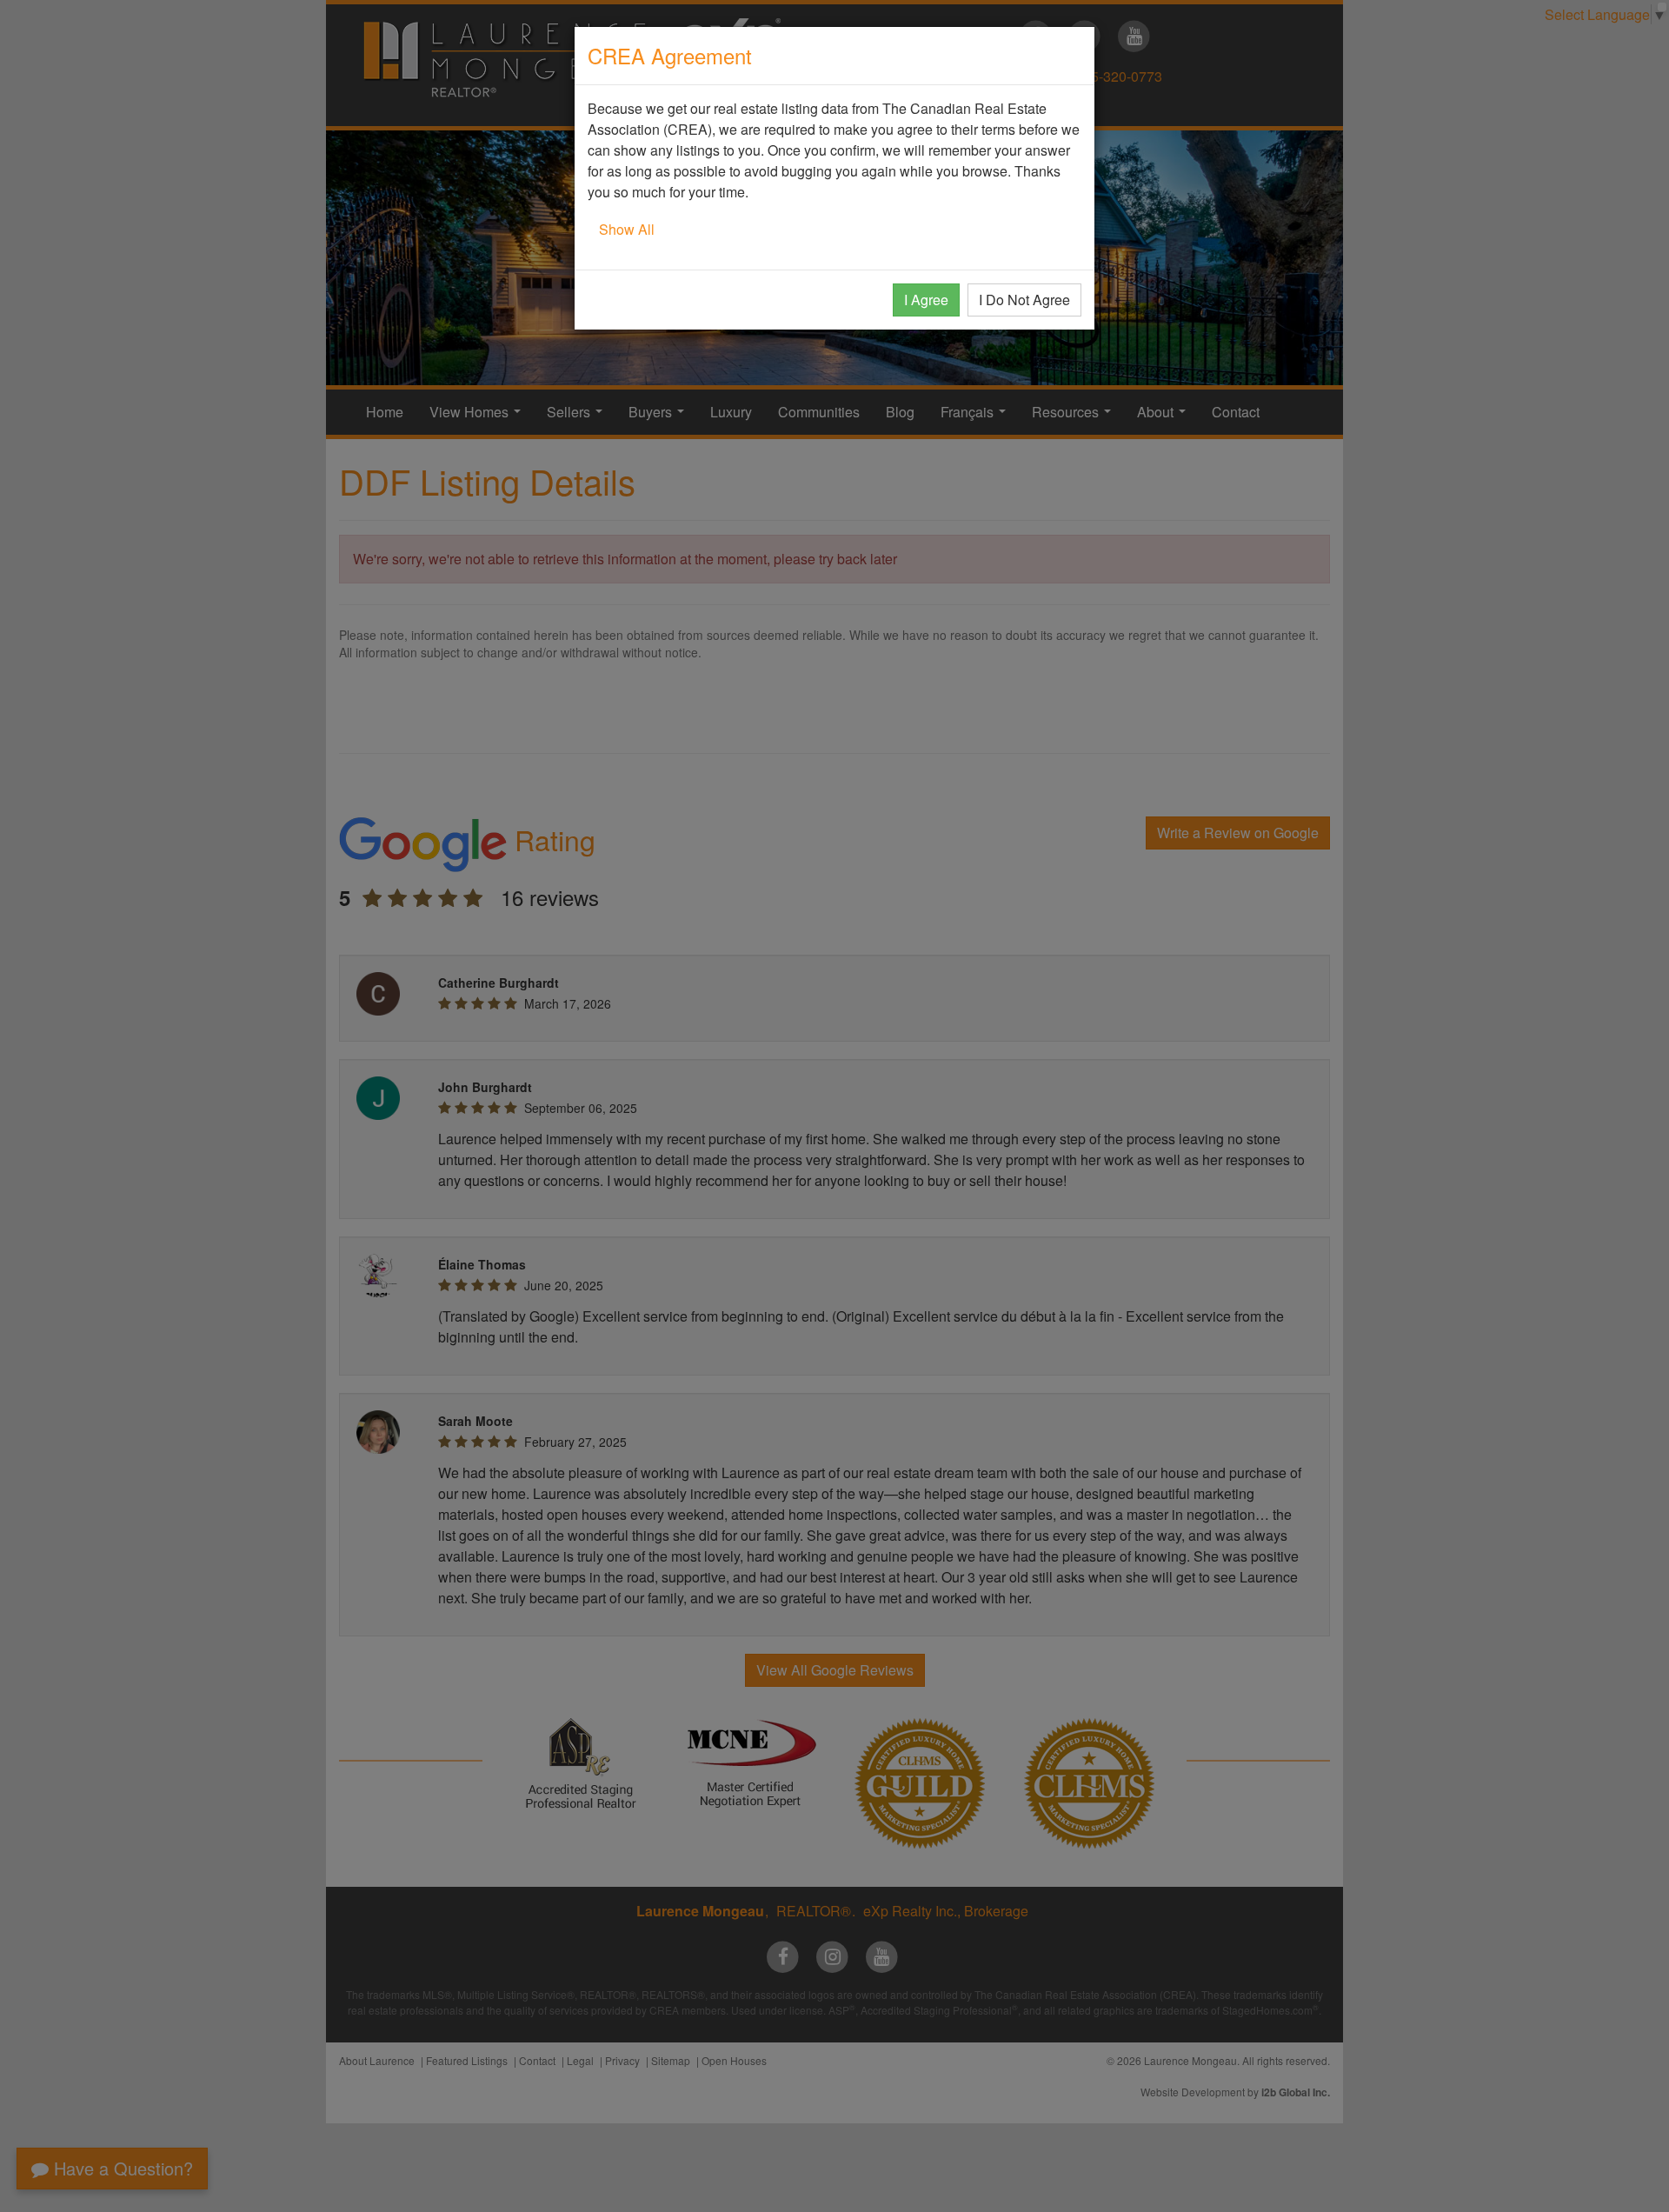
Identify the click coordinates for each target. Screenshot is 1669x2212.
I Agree (926, 300)
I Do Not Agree (1024, 300)
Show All (627, 229)
